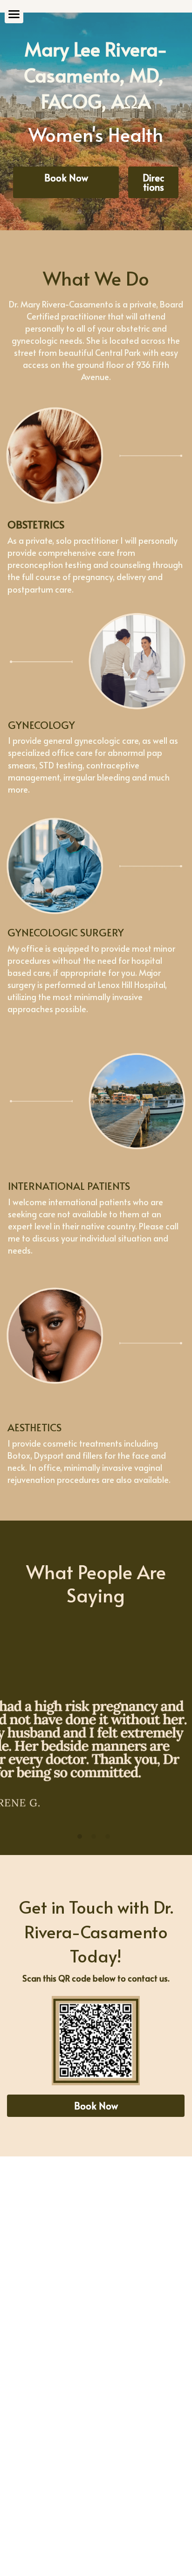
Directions (153, 182)
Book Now (66, 178)
